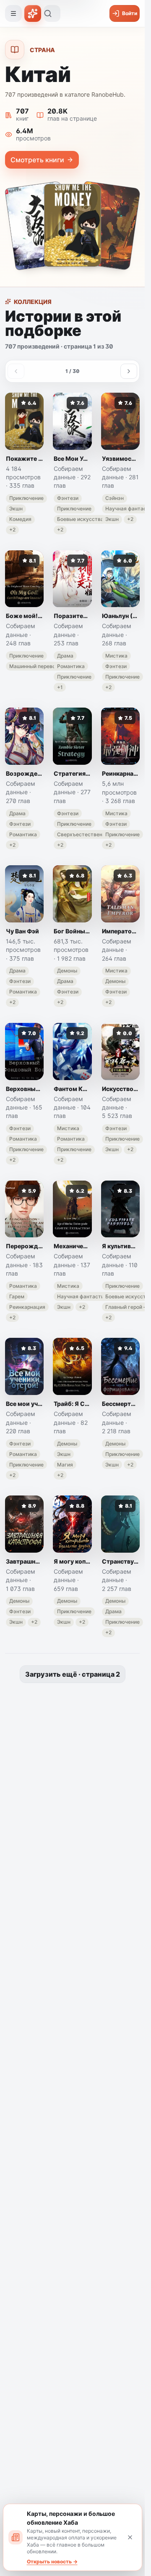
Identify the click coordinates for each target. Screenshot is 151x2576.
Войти (130, 13)
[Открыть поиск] (52, 13)
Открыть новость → (52, 2561)
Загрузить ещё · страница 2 (73, 1674)
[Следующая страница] (129, 371)
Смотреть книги (37, 160)
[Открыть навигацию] (13, 13)
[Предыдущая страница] (16, 371)
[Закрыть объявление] (130, 2537)
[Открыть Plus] (33, 13)
